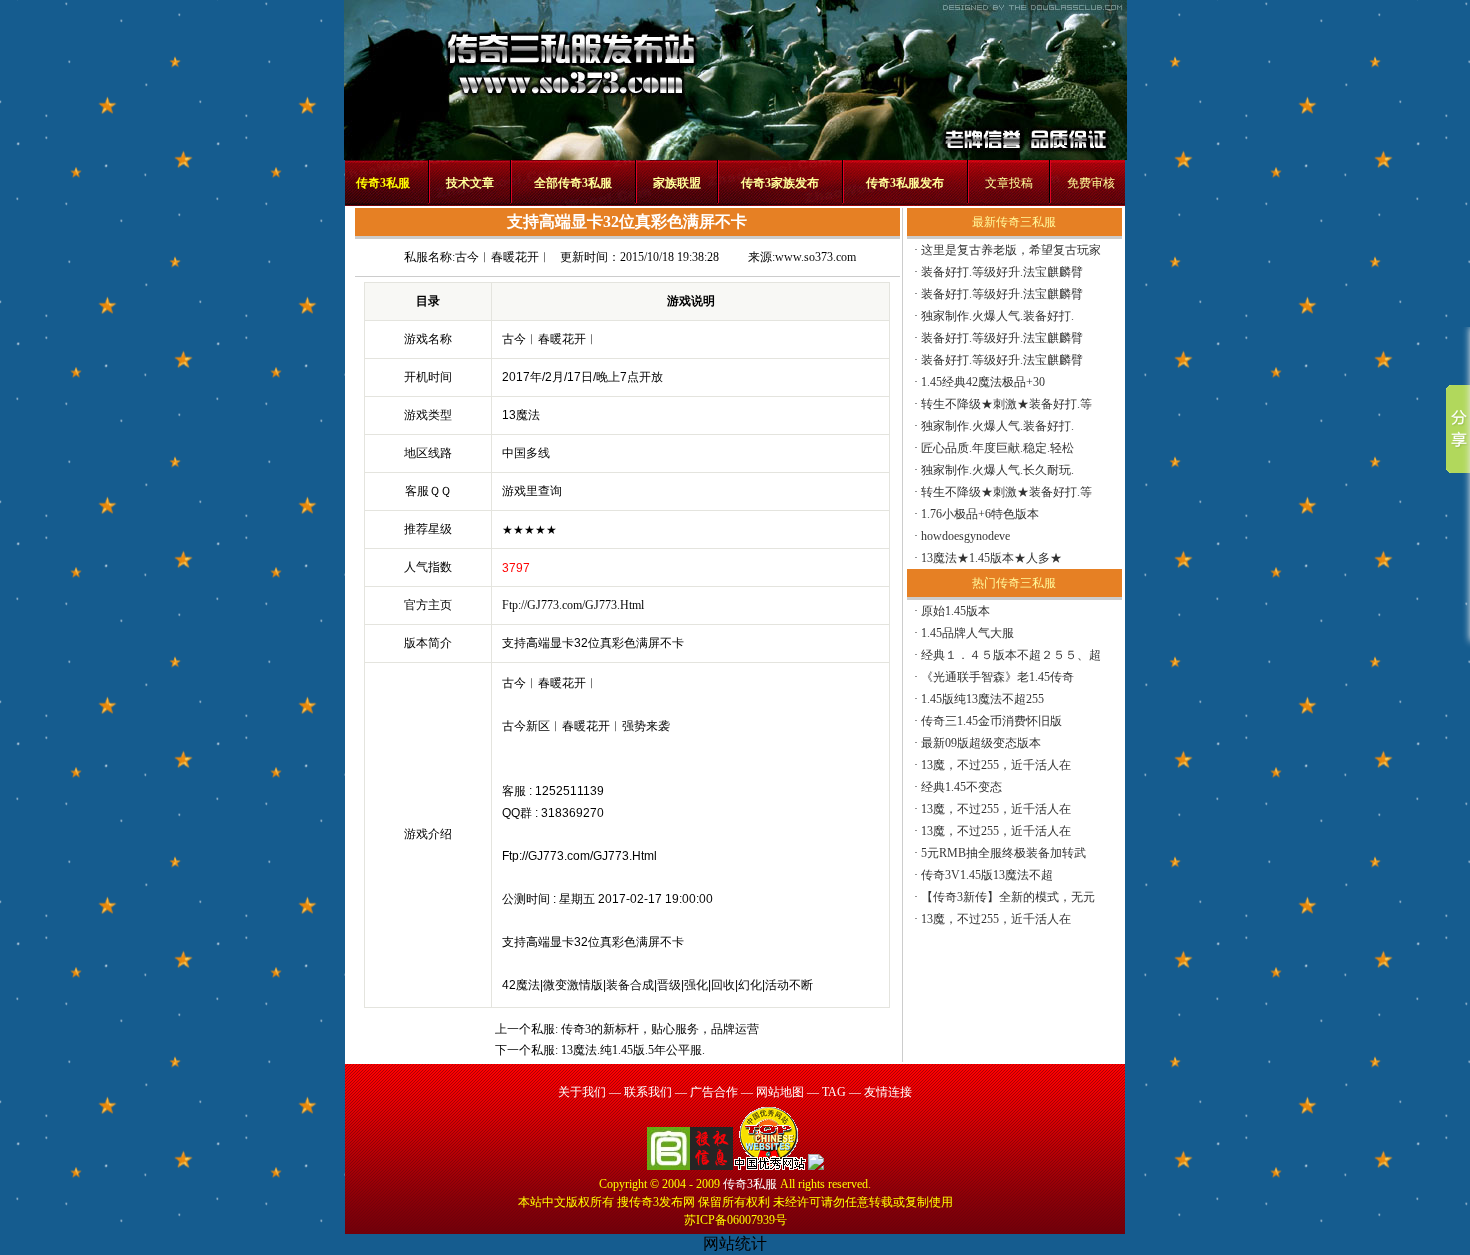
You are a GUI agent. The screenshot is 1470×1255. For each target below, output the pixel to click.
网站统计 (735, 1243)
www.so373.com (815, 257)
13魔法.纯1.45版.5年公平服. (633, 1050)
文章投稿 (1009, 183)
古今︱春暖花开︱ (503, 257)
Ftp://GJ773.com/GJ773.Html (573, 605)
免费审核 (1091, 183)
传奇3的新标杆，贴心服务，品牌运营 (660, 1029)
